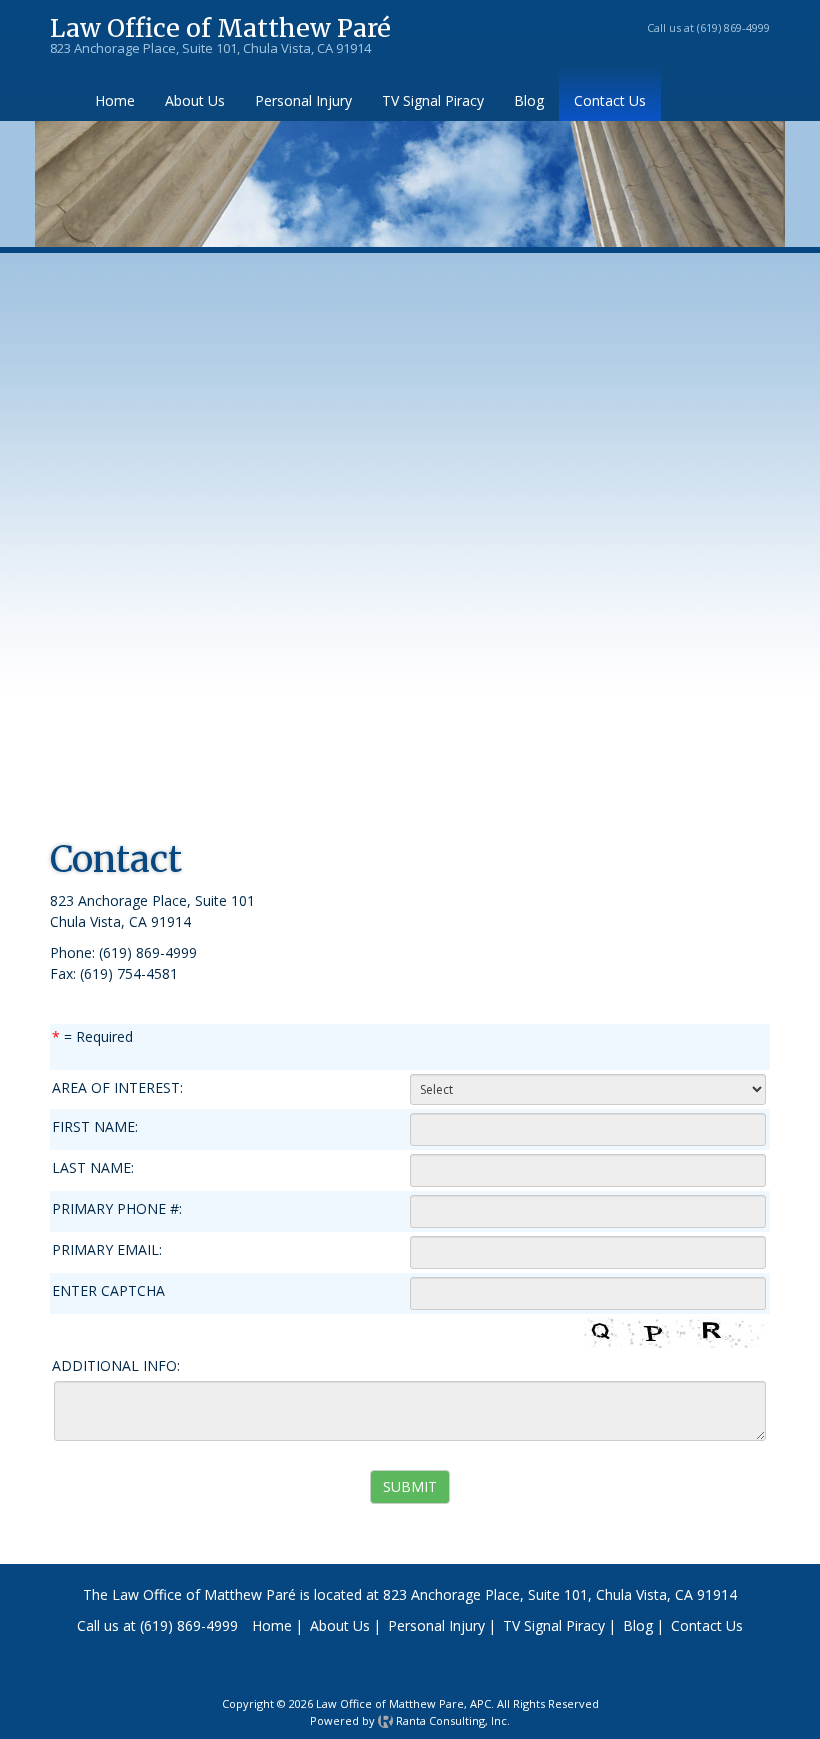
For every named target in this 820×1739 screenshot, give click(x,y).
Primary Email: (118, 1249)
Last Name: (93, 1167)
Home (115, 100)
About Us (195, 100)
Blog (529, 100)
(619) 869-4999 (733, 27)
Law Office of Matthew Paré (220, 31)
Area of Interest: (123, 1087)
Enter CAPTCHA (187, 1290)
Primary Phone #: (117, 1208)
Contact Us (610, 100)
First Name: (100, 1126)
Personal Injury (303, 100)
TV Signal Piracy (433, 100)
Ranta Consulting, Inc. (451, 1720)
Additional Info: (116, 1365)
